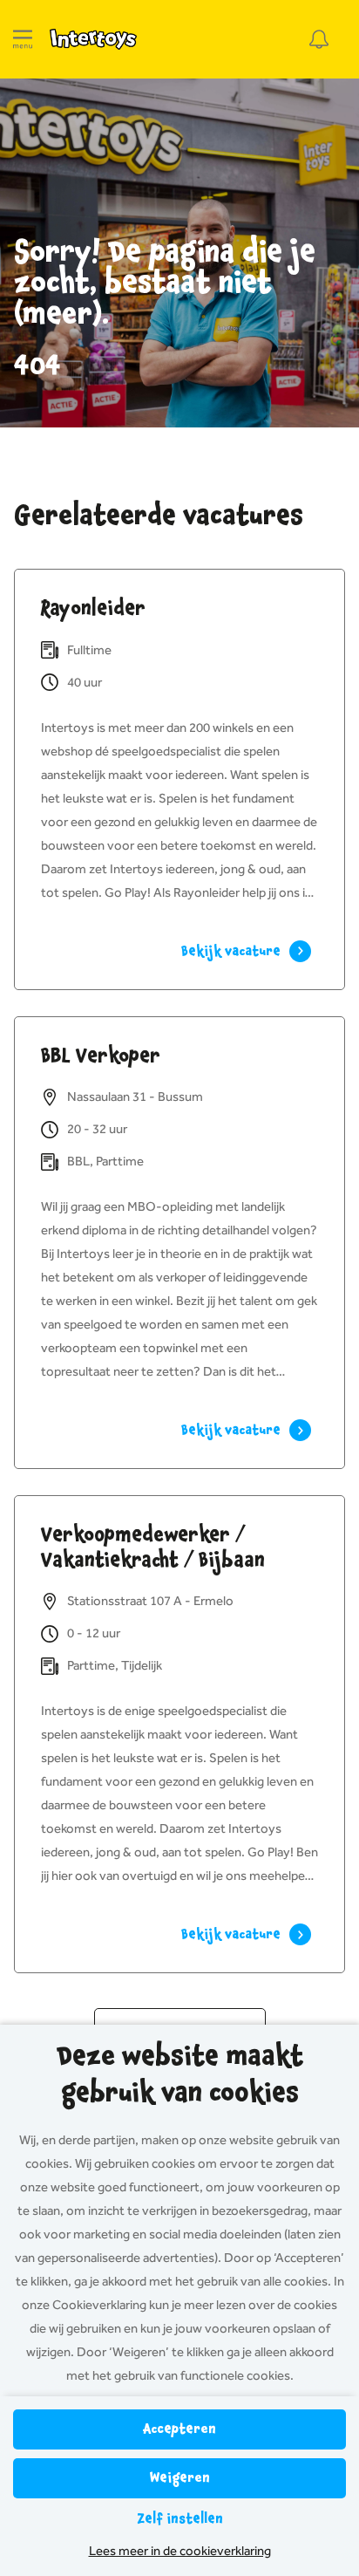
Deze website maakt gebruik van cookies (180, 2074)
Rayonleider (93, 608)
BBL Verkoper (101, 1056)
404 (37, 366)
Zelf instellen (180, 2519)
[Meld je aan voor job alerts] (319, 39)
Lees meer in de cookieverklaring (180, 2551)
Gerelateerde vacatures (159, 516)
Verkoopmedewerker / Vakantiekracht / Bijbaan (153, 1547)
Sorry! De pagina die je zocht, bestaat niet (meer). (165, 283)
